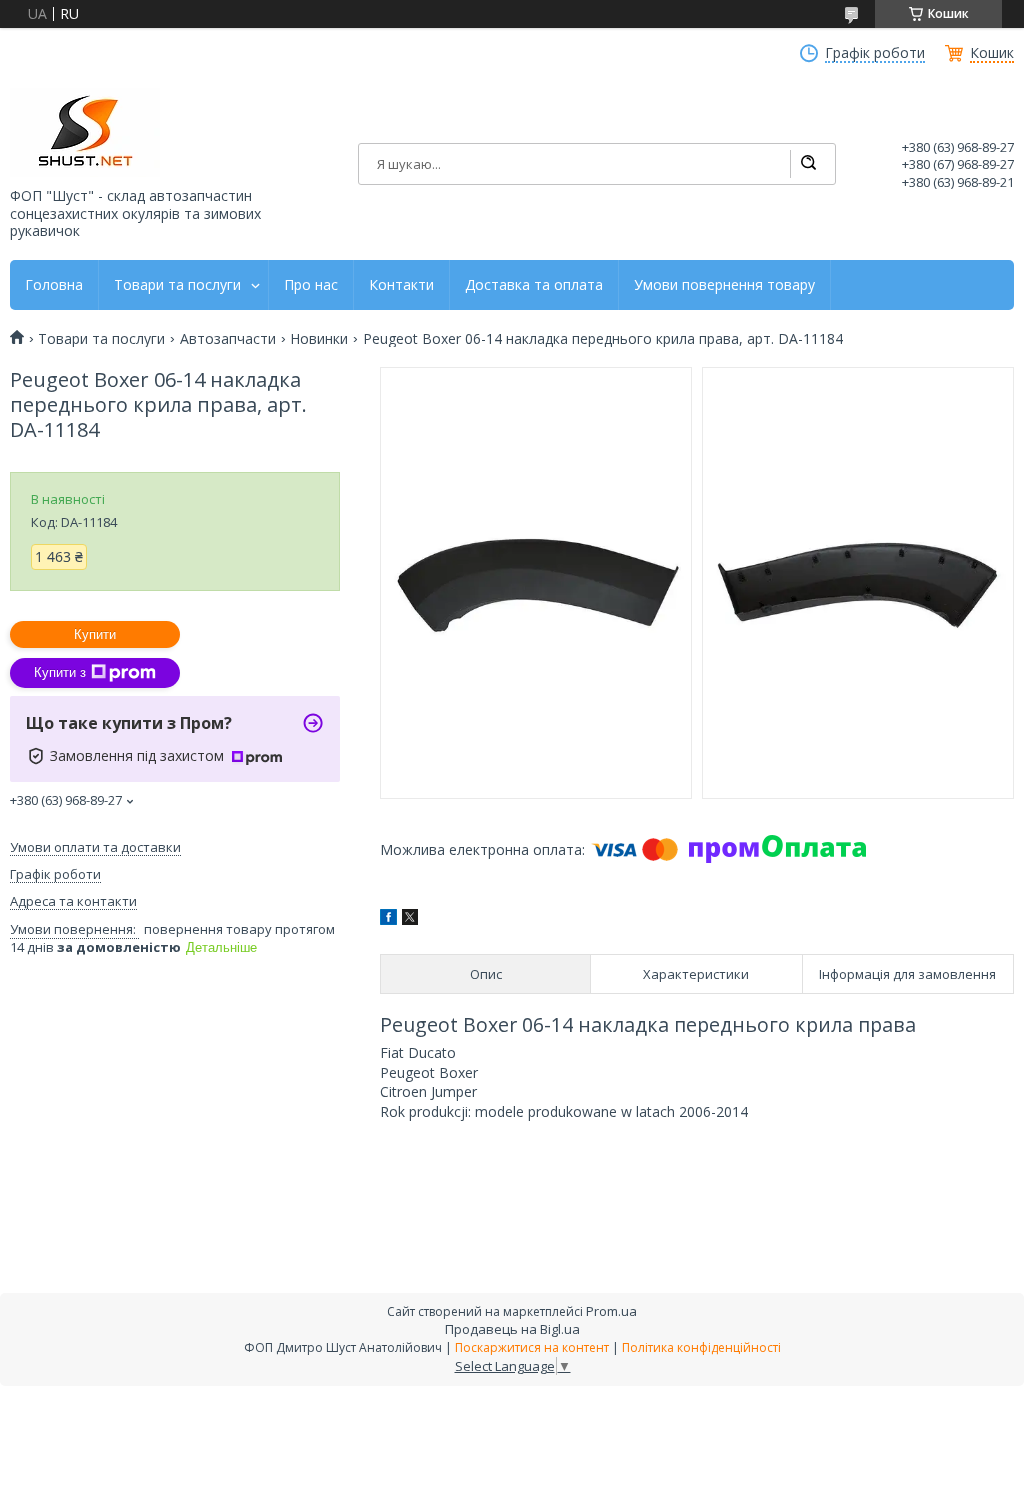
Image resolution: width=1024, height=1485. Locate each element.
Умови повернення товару (724, 285)
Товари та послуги (177, 285)
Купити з (60, 672)
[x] (410, 919)
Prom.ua (611, 1311)
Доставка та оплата (534, 285)
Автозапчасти (228, 339)
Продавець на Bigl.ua (512, 1329)
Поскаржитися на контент (532, 1347)
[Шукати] (808, 164)
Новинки (319, 339)
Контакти (401, 285)
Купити (95, 634)
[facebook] (388, 919)
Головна (54, 285)
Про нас (311, 285)
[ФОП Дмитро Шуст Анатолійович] (85, 132)
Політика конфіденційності (701, 1347)
